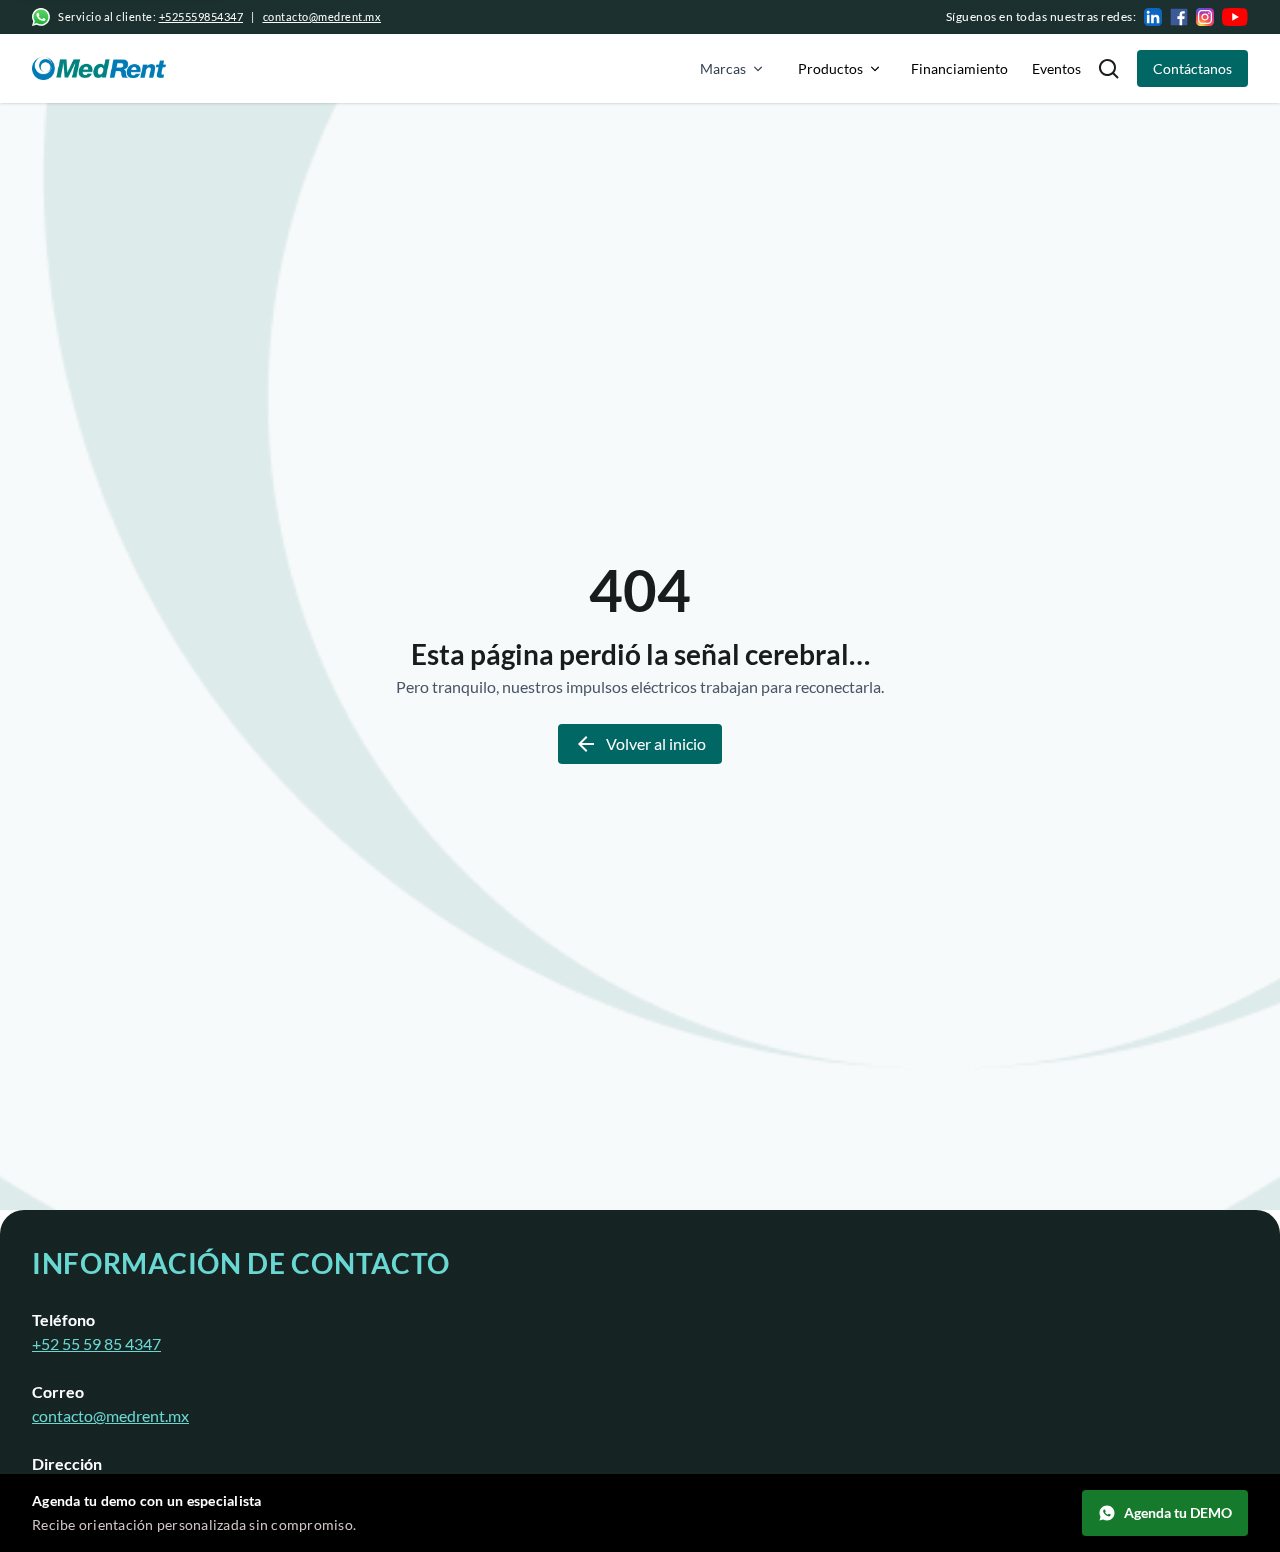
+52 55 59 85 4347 (96, 1343)
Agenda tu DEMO (1178, 1512)
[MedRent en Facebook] (1179, 17)
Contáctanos (1192, 68)
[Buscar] (1109, 68)
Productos (830, 68)
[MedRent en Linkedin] (1153, 17)
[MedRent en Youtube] (1235, 17)
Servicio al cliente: (150, 16)
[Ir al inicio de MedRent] (99, 68)
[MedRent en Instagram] (1205, 17)
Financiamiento (959, 68)
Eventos (1056, 68)
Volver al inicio (656, 743)
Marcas (723, 68)
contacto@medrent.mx (322, 16)
